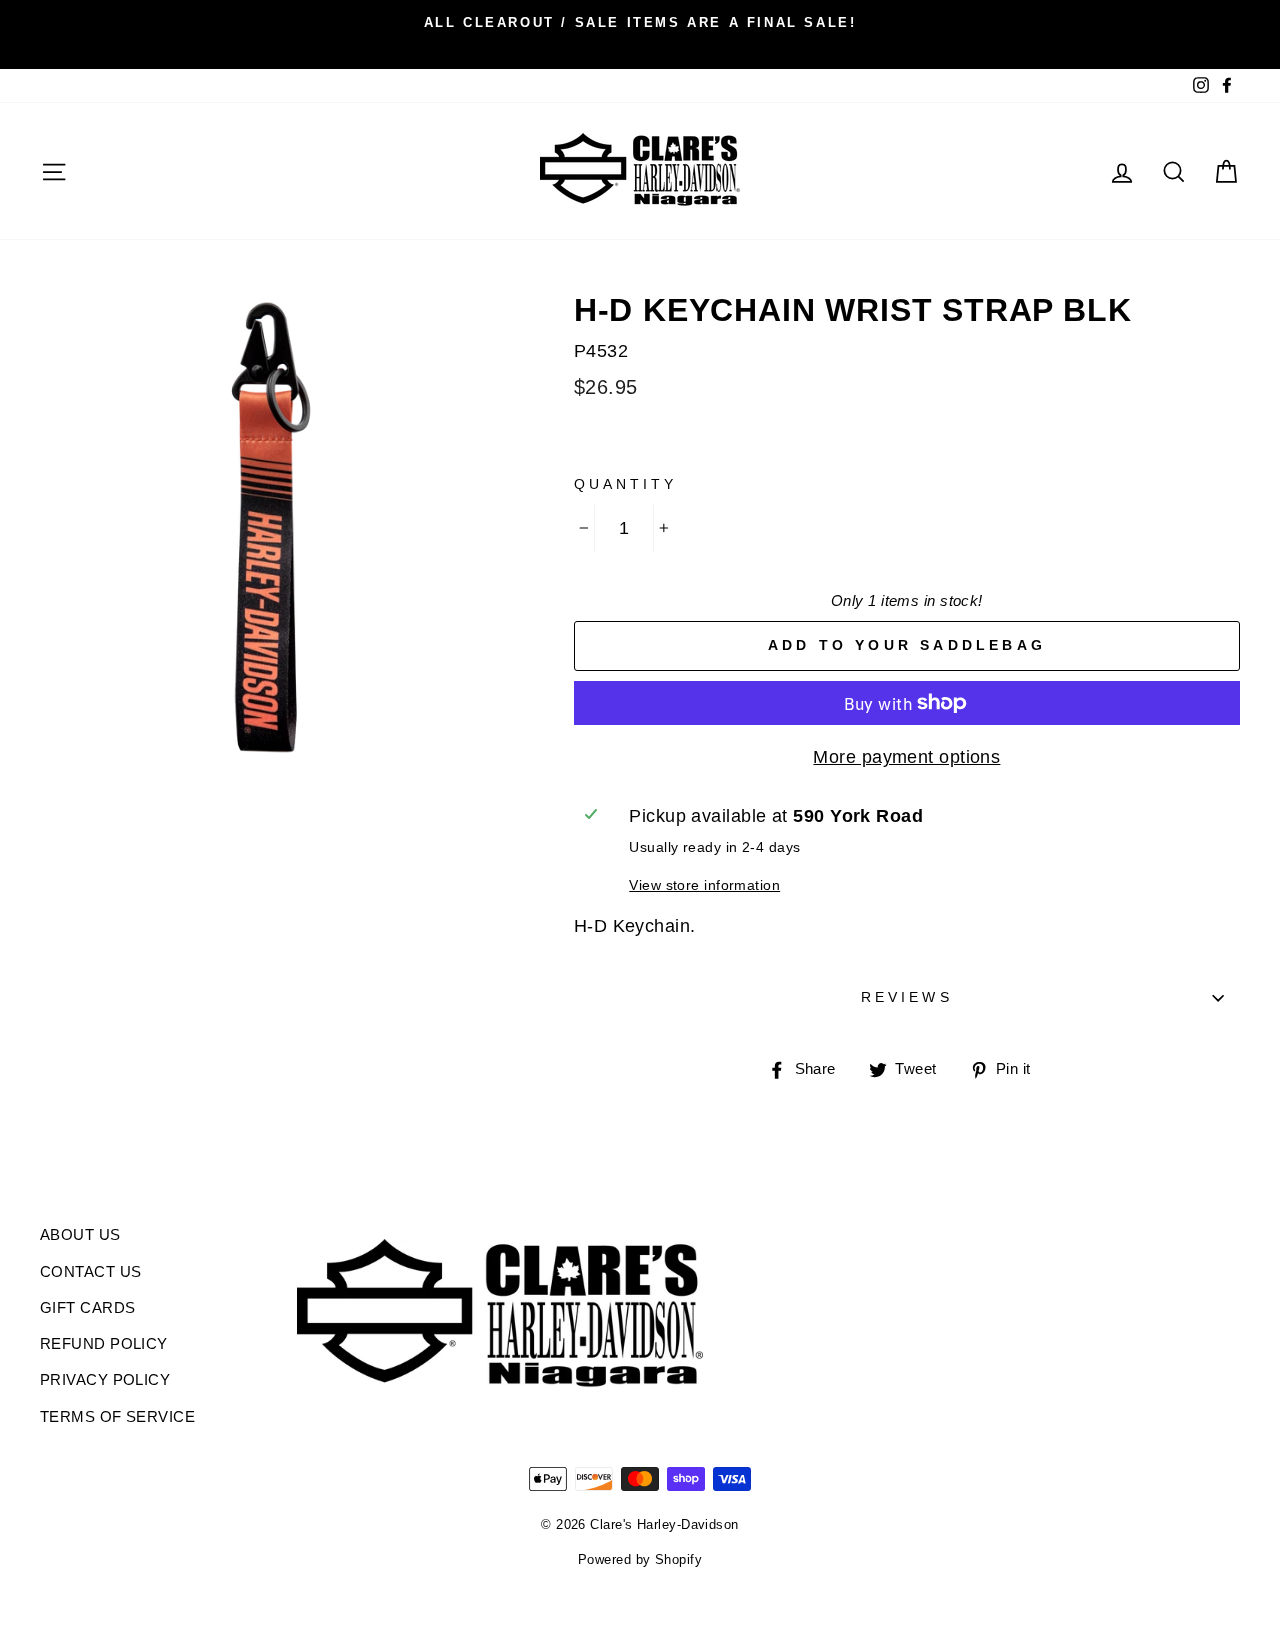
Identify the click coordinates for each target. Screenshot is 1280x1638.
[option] (640, 22)
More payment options (906, 757)
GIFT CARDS (88, 1307)
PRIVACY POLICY (105, 1379)
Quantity (625, 484)
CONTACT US (91, 1271)
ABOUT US (80, 1234)
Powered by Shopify (640, 1560)
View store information (704, 885)
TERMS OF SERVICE (117, 1416)
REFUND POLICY (104, 1343)
